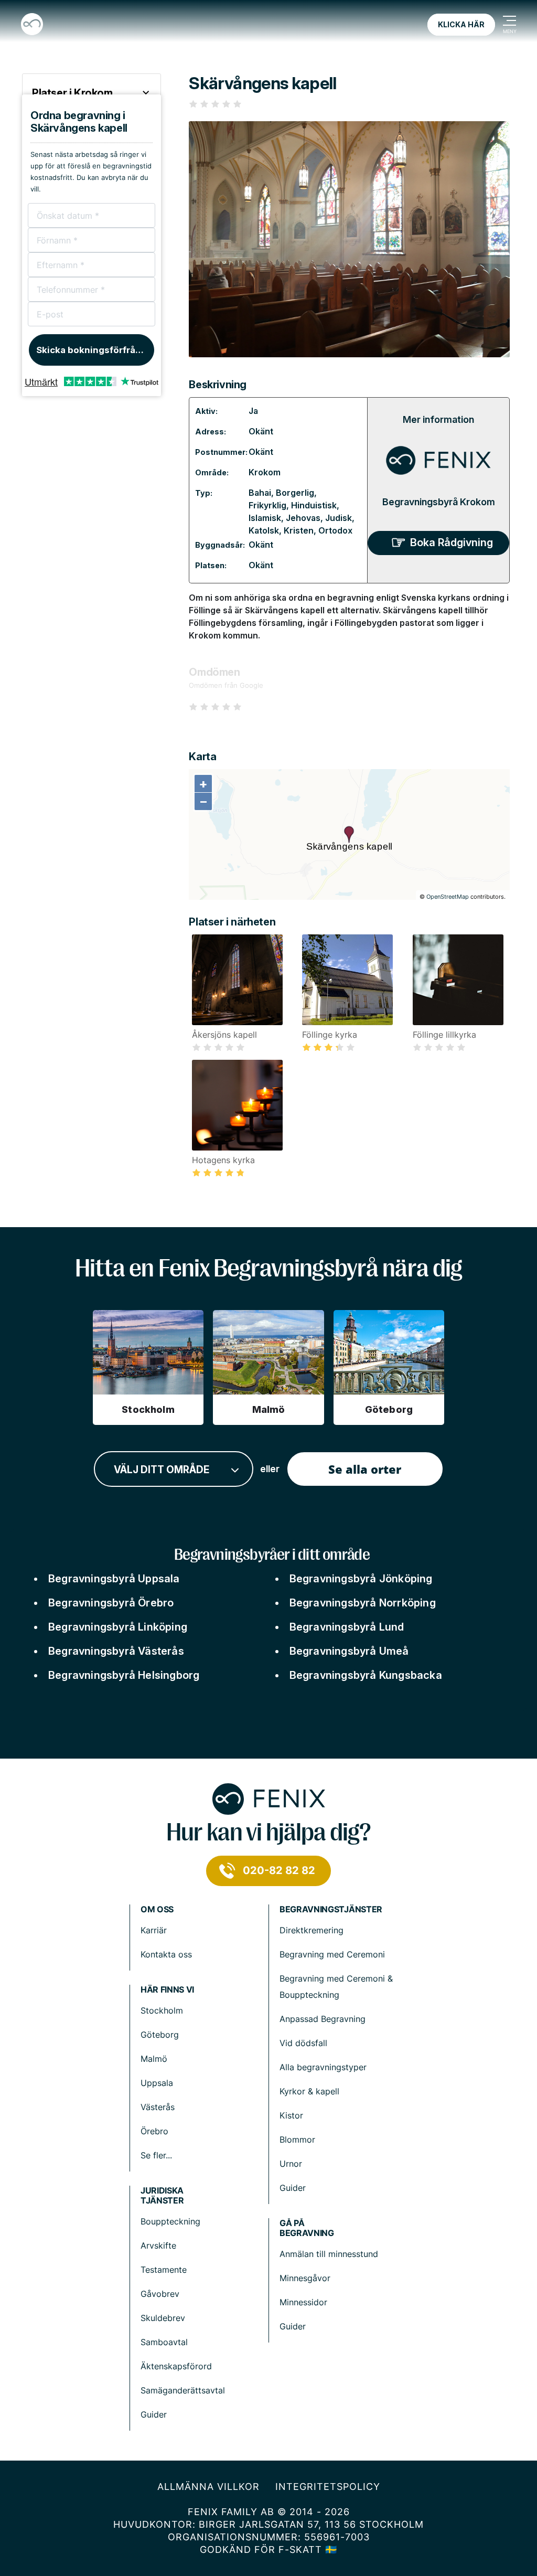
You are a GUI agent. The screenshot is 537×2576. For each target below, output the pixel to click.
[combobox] (174, 1469)
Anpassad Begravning (323, 2019)
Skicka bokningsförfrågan (94, 350)
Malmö (154, 2059)
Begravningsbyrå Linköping (118, 1627)
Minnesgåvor (305, 2278)
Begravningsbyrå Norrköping (363, 1603)
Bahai (260, 493)
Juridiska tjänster (162, 2196)
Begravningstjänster (331, 1909)
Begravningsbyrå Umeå (349, 1651)
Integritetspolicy (328, 2487)
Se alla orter (365, 1469)
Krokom (265, 472)
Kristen (299, 530)
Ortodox (335, 530)
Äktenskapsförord (176, 2366)
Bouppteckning (170, 2221)
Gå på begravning (307, 2228)
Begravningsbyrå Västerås (116, 1651)
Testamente (164, 2270)
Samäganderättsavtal (183, 2390)
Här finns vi (167, 1990)
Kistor (291, 2115)
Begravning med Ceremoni (332, 1954)
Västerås (158, 2107)
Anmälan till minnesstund (329, 2254)
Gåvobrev (160, 2294)
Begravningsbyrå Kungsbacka (366, 1675)
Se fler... (156, 2155)
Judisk (339, 518)
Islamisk (265, 518)
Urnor (291, 2164)
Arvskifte (158, 2245)
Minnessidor (303, 2302)
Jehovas (303, 518)
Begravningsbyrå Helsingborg (124, 1675)
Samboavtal (164, 2342)
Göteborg (160, 2035)
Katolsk (264, 530)
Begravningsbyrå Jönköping (361, 1579)
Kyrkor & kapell (309, 2091)
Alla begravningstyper (323, 2067)
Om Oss (157, 1909)
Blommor (297, 2139)
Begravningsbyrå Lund (347, 1627)
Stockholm (162, 2010)
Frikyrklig (267, 505)
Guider (293, 2188)
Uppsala (157, 2083)
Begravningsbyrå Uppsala (114, 1579)
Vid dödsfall (303, 2043)
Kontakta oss (166, 1954)
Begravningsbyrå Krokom (439, 502)
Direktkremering (312, 1930)
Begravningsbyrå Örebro (111, 1603)
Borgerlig (295, 493)
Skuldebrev (163, 2318)
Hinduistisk (314, 505)
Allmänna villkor (208, 2487)
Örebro (154, 2131)
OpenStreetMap (448, 897)
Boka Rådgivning (452, 542)
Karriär (154, 1930)
